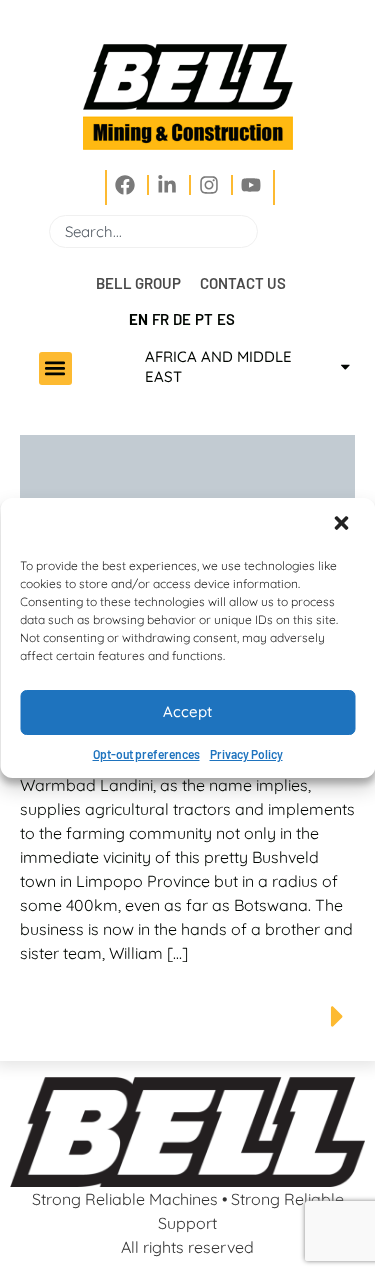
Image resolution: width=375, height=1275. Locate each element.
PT (204, 319)
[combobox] (153, 231)
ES (226, 319)
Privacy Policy (246, 754)
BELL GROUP (138, 283)
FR (160, 319)
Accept (187, 711)
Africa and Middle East (218, 366)
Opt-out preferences (146, 754)
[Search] (266, 231)
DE (182, 319)
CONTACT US (243, 283)
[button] (343, 525)
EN (138, 319)
